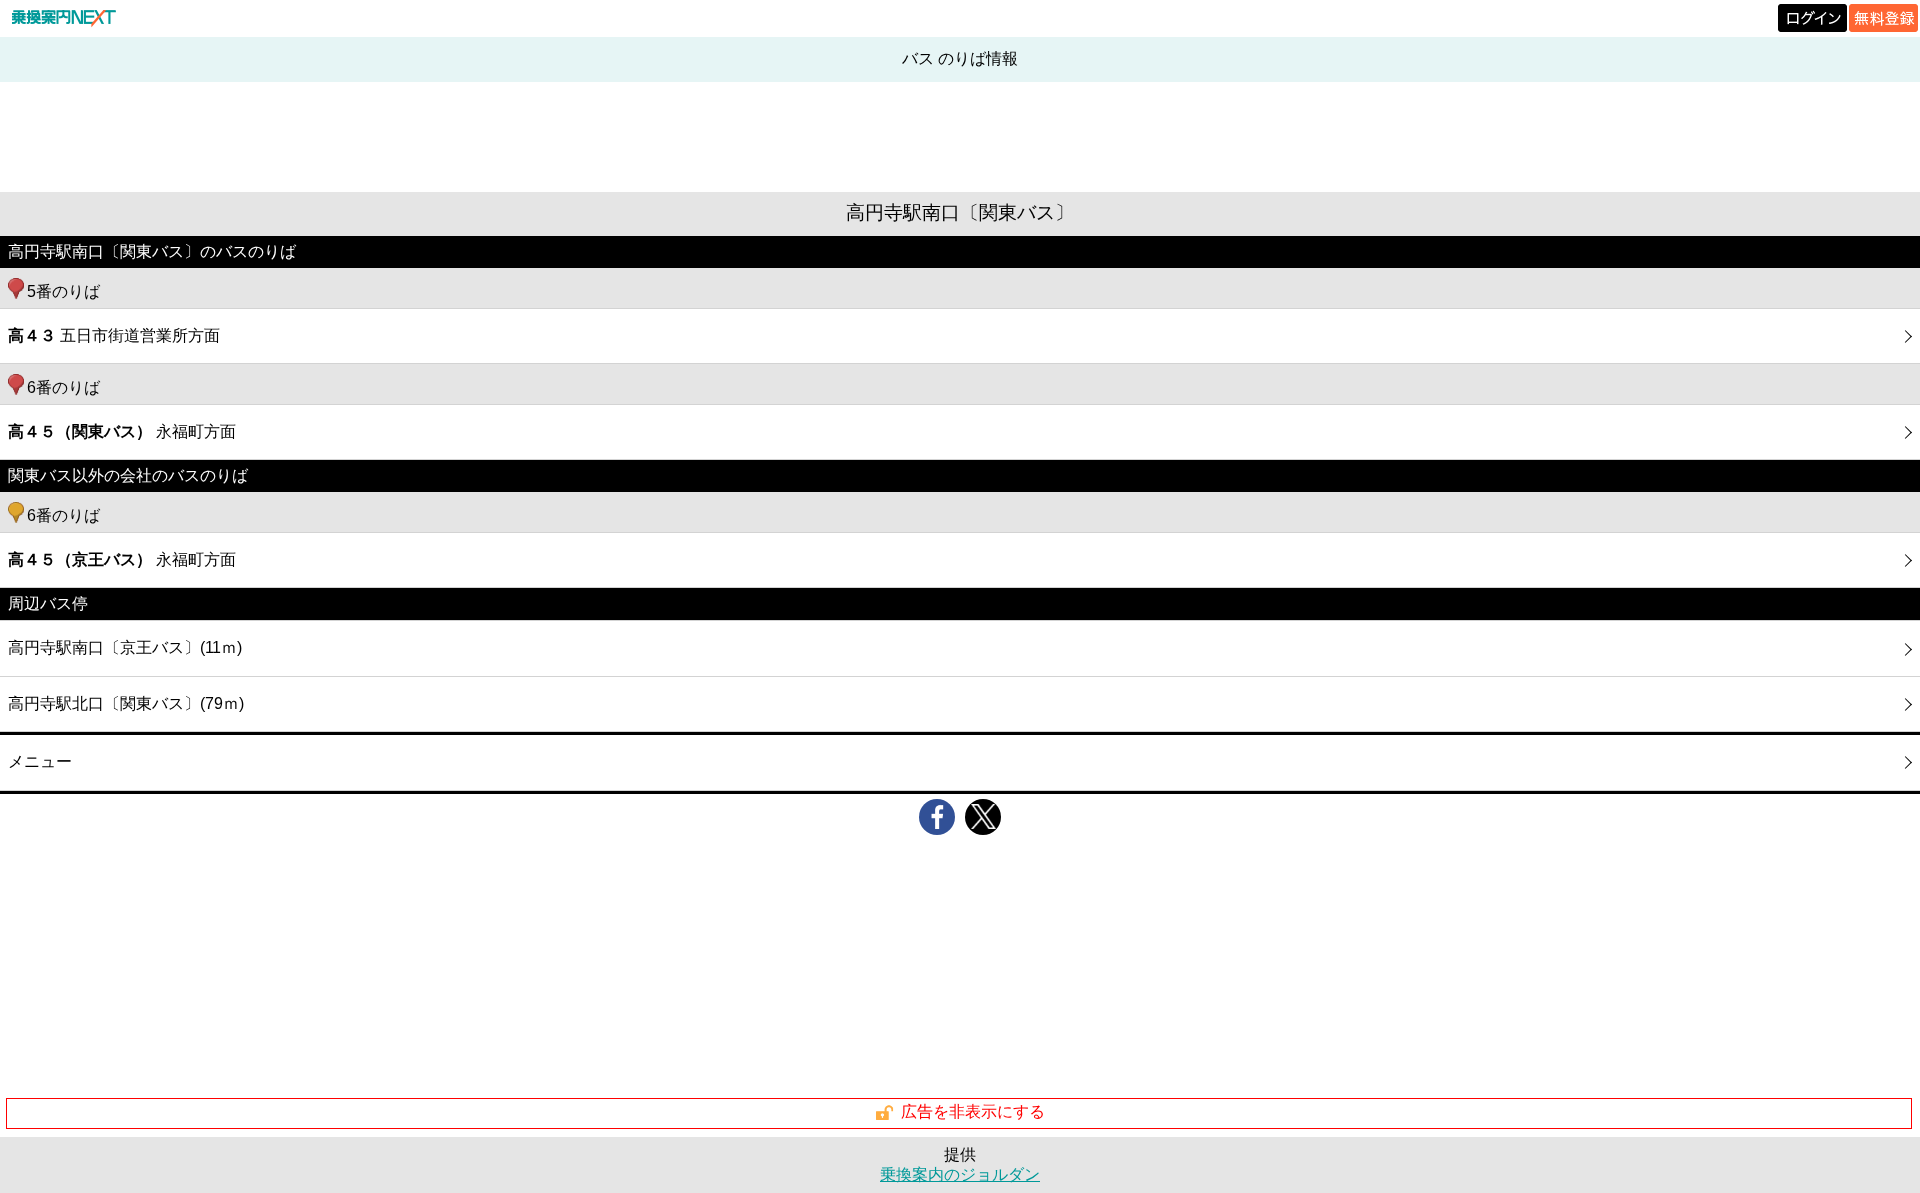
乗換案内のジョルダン (960, 1174)
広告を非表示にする (973, 1111)
